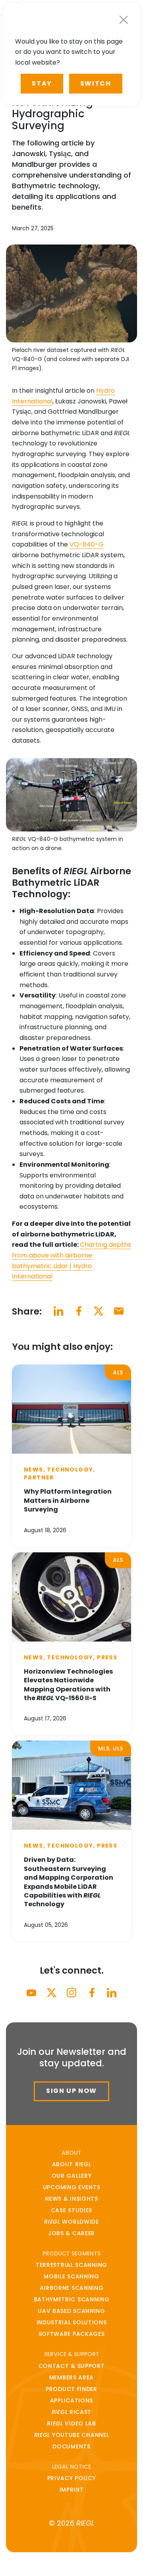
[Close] (124, 20)
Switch (96, 83)
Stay (42, 83)
